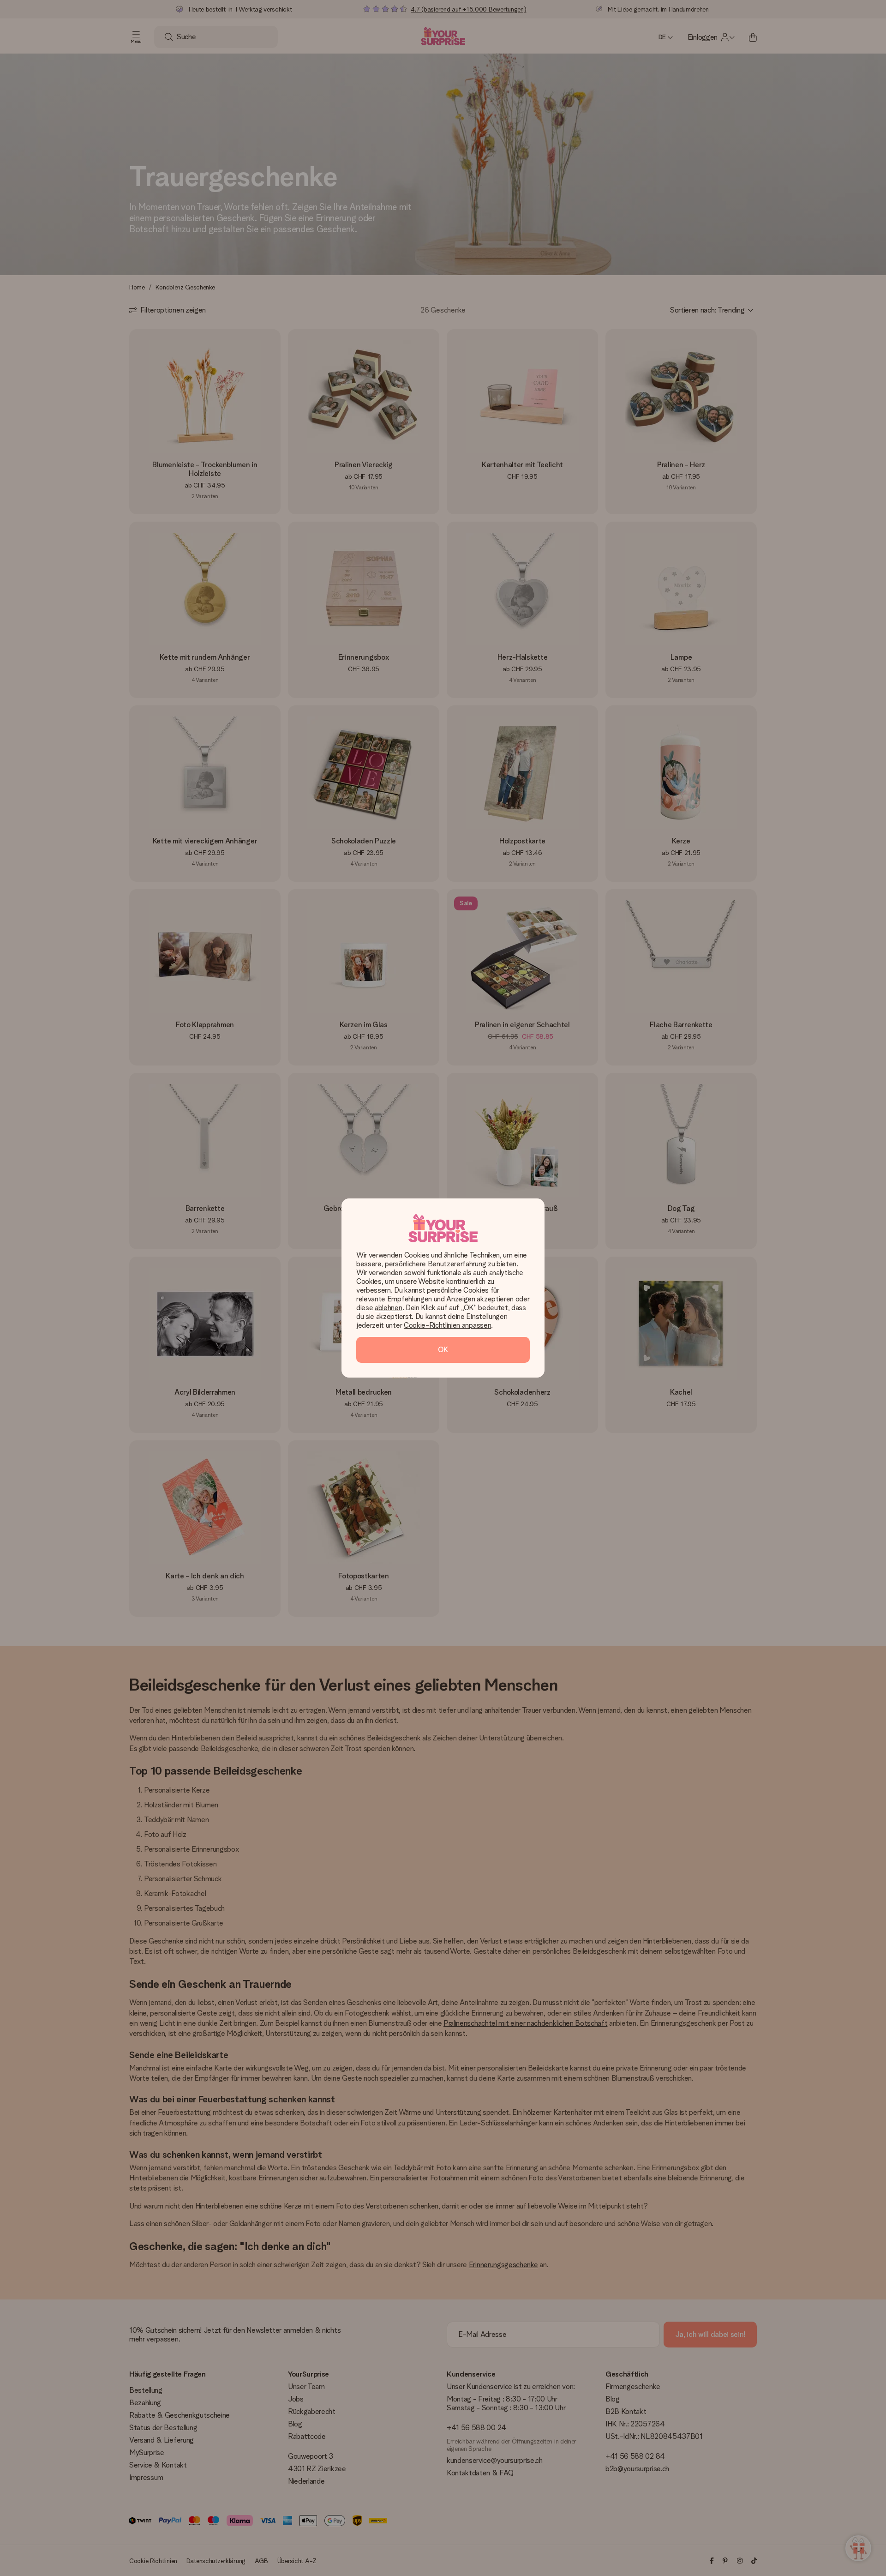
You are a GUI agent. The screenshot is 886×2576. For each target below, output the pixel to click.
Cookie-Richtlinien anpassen (447, 1325)
